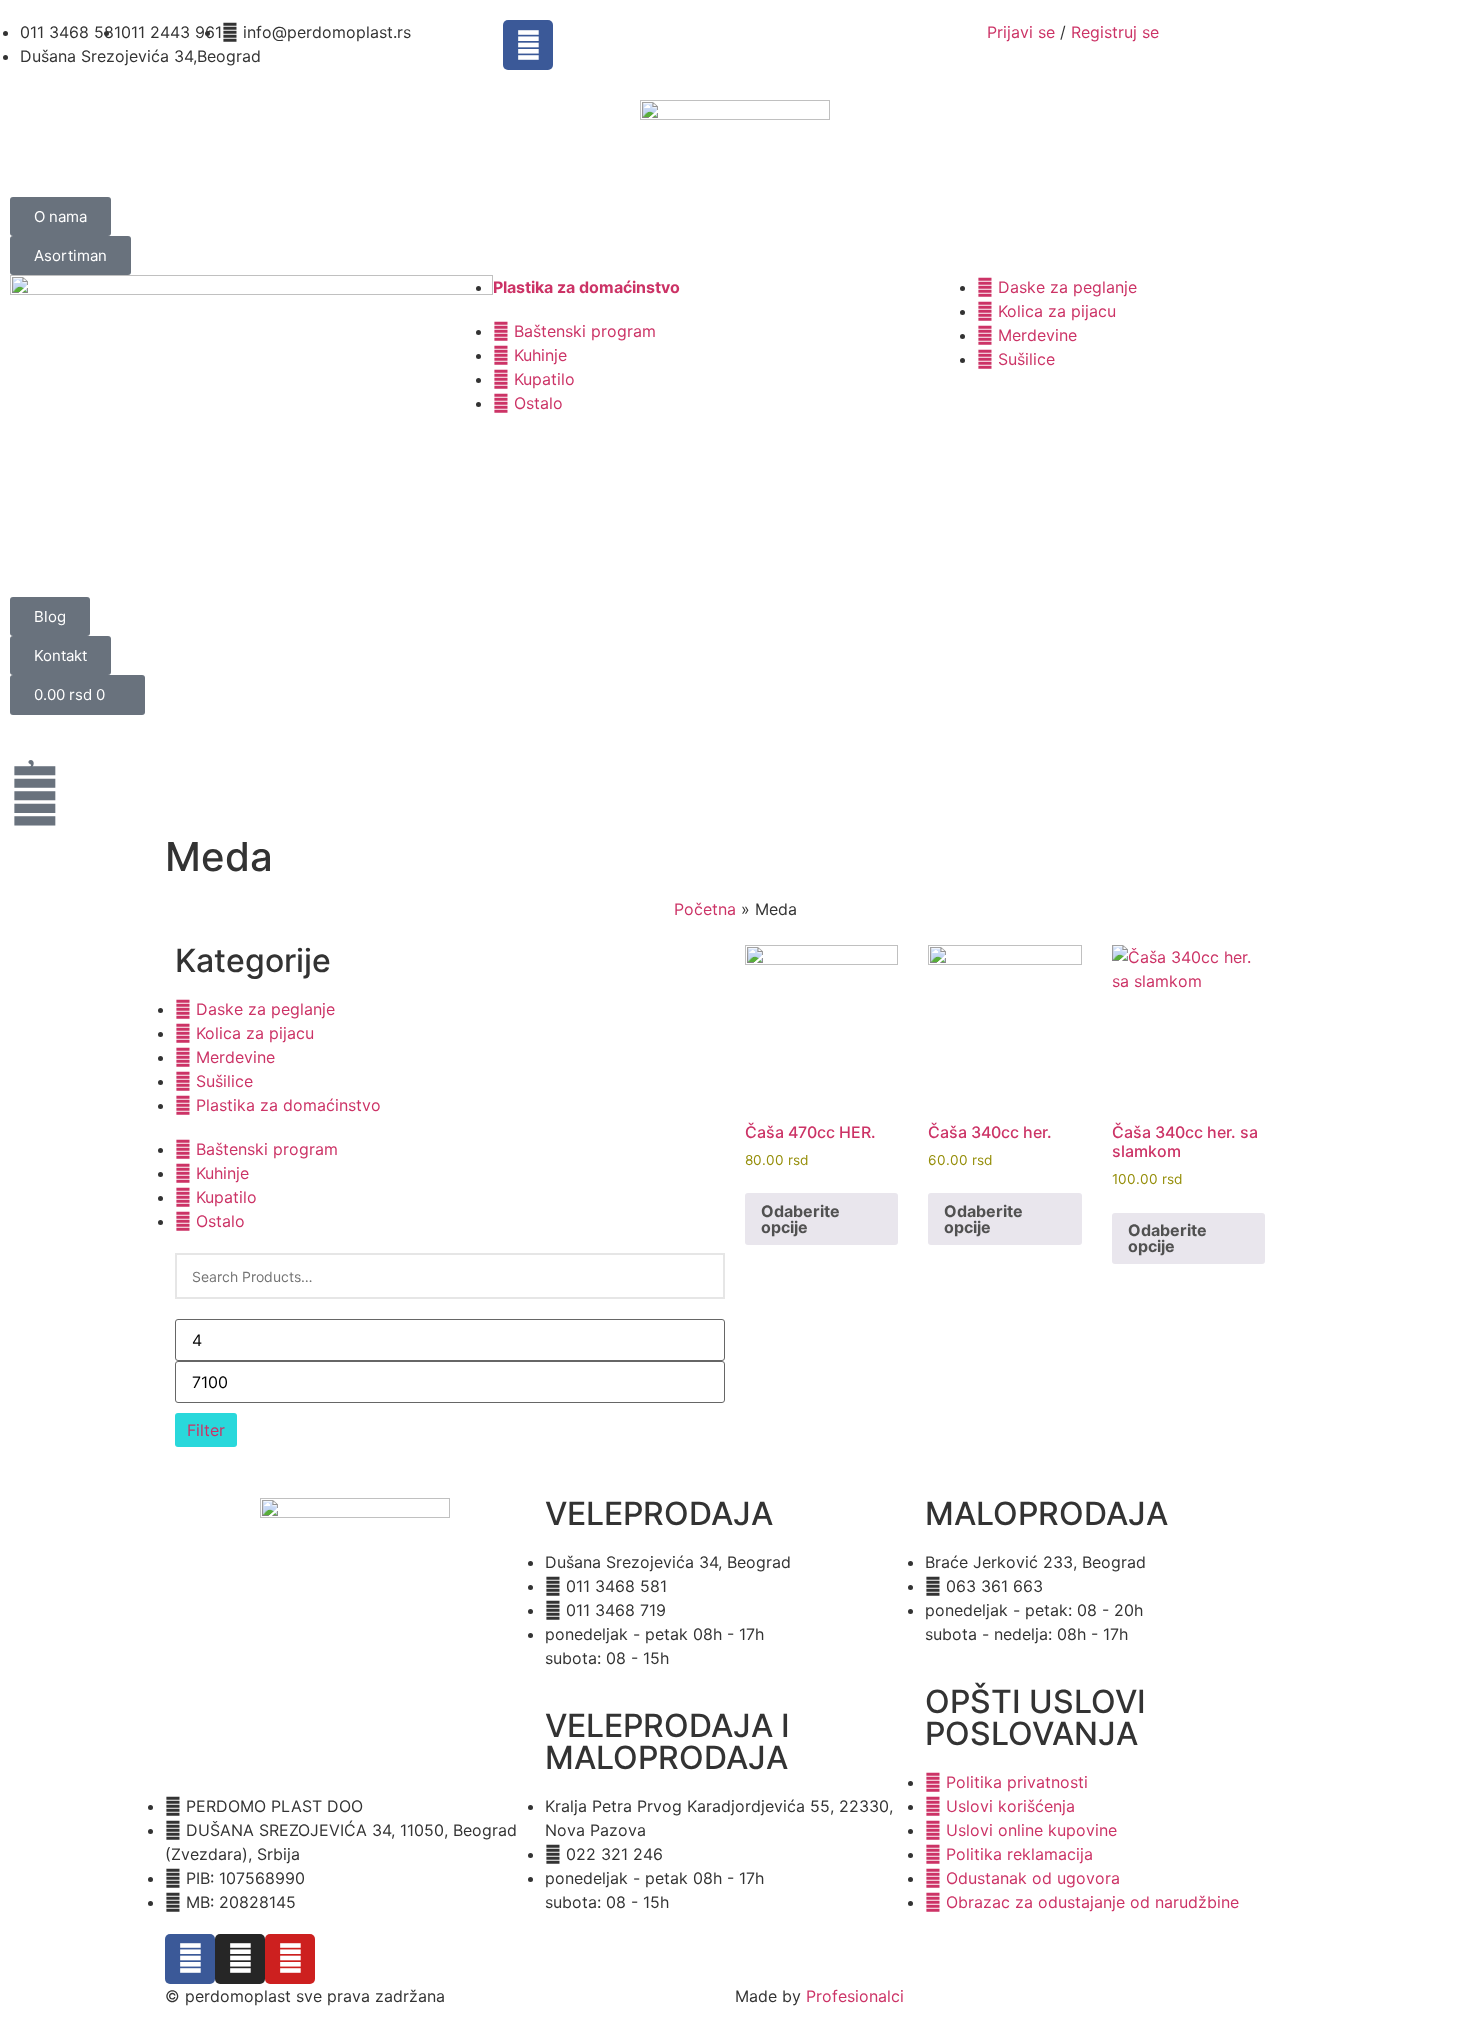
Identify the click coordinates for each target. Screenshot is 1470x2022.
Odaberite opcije (800, 1219)
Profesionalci (855, 1996)
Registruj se (1115, 32)
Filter (206, 1430)
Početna (705, 909)
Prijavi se (1021, 32)
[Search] (698, 1276)
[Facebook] (528, 45)
